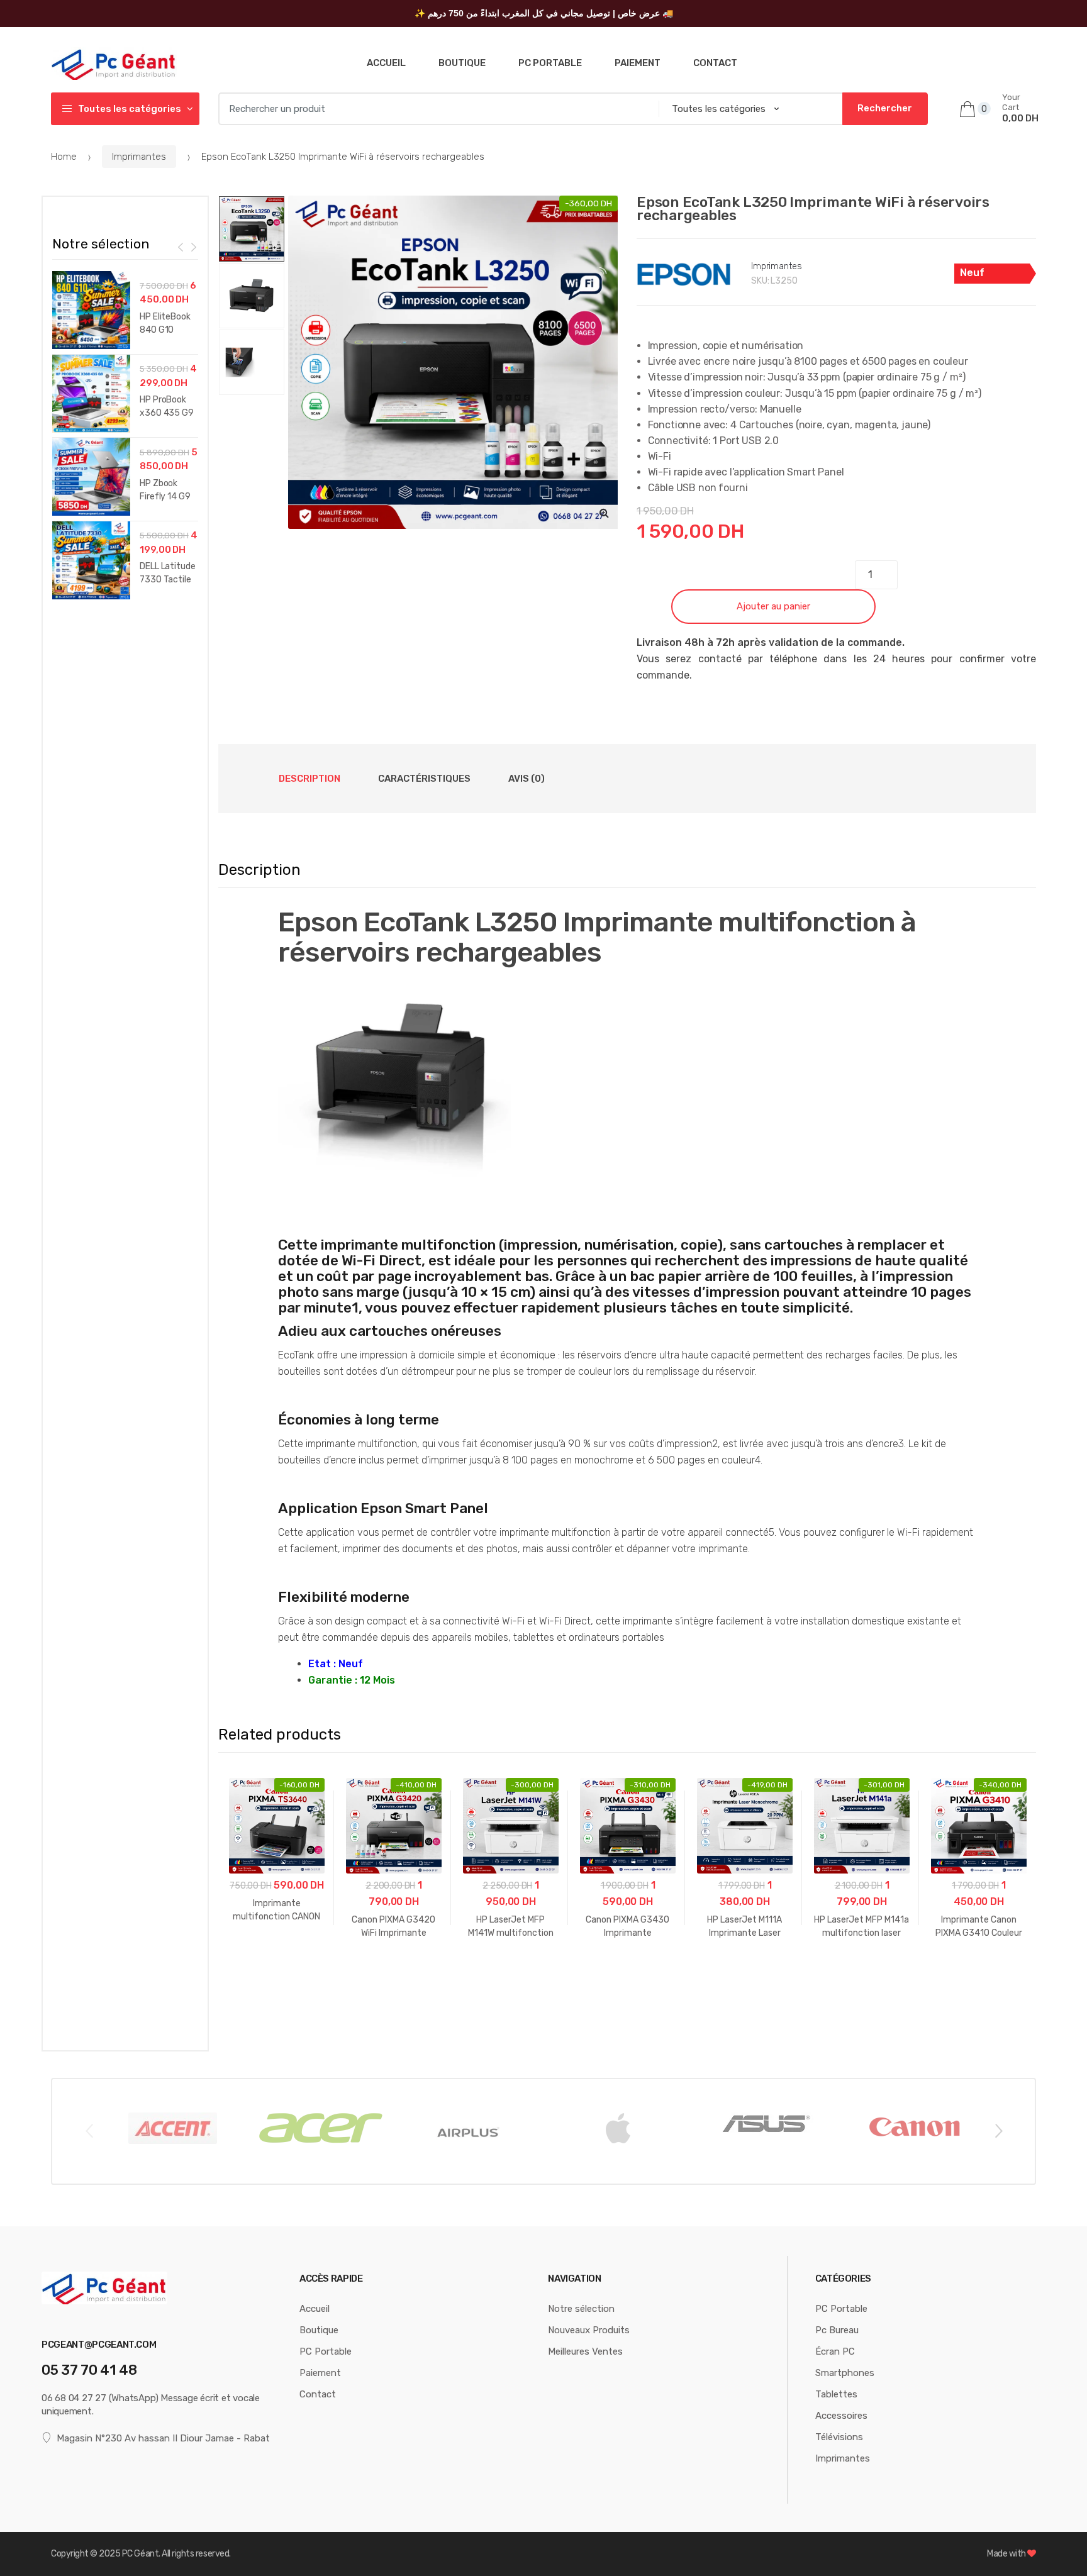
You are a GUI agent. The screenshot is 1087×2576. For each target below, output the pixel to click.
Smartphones (845, 2373)
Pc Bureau (837, 2330)
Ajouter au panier (773, 606)
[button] (605, 513)
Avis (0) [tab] (527, 779)
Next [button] (998, 2130)
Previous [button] (89, 2130)
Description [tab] (309, 779)
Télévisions (839, 2437)
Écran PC (835, 2351)
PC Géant (140, 2554)
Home (64, 157)
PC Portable (550, 63)
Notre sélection (581, 2309)
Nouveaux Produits (589, 2330)
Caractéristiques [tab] (424, 779)
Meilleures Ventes (585, 2351)
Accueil (386, 63)
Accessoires (841, 2416)
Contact (715, 63)
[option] (455, 362)
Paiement (638, 63)
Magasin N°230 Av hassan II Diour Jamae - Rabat (163, 2438)
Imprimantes (139, 157)
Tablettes (836, 2394)
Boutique (462, 63)
